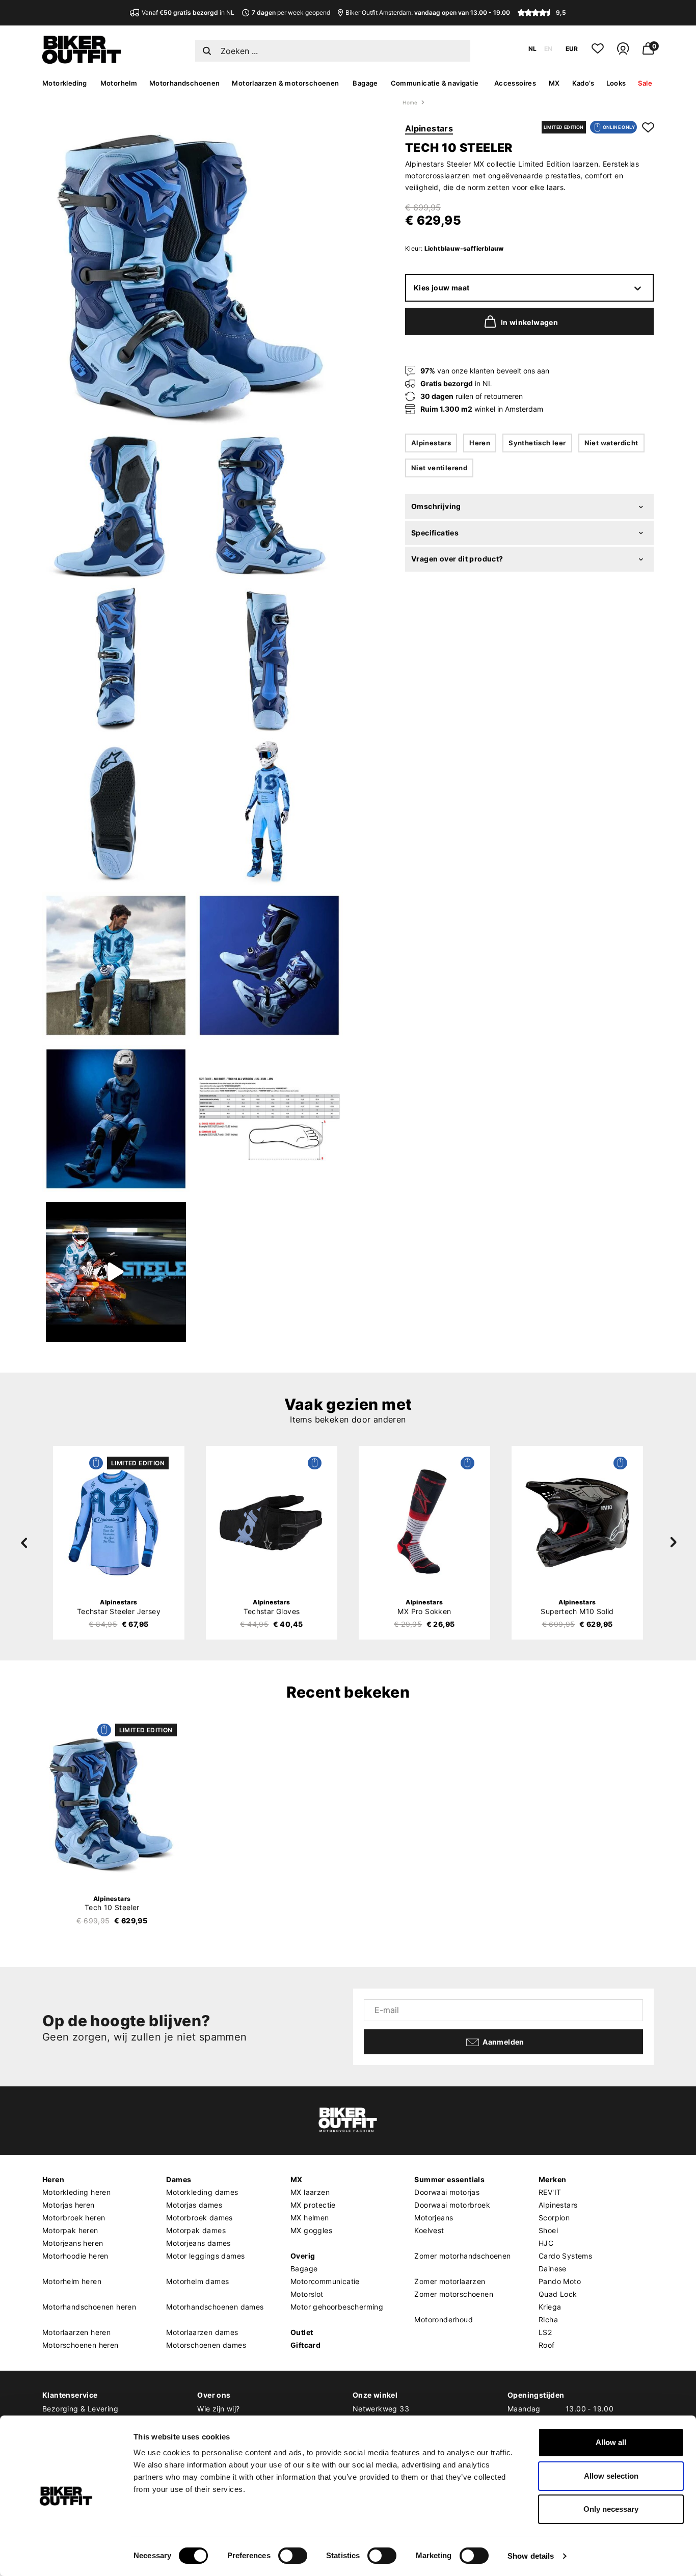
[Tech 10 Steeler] (112, 1804)
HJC (546, 2243)
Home (410, 102)
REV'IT (550, 2192)
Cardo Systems (565, 2256)
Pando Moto (560, 2281)
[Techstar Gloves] (272, 1522)
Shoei (548, 2230)
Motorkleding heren (76, 2192)
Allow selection (611, 2476)
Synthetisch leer (537, 443)
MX (554, 83)
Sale (645, 83)
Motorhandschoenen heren (89, 2307)
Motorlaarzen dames (202, 2332)
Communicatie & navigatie (435, 83)
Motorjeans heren (73, 2243)
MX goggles (311, 2230)
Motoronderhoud (444, 2319)
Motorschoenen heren (81, 2345)
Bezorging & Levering (80, 2409)
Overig (303, 2256)
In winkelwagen (530, 323)
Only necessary (611, 2509)
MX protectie (313, 2205)
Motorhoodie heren (75, 2256)
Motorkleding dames (202, 2192)
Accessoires (515, 83)
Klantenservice (70, 2395)
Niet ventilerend (439, 468)
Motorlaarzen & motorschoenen (285, 83)
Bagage (365, 83)
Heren (480, 443)
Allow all (611, 2442)
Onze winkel (375, 2395)
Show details (531, 2556)
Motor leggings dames (205, 2256)
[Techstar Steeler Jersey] (119, 1522)
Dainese (553, 2269)
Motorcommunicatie (325, 2281)
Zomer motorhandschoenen (462, 2256)
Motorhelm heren (72, 2281)
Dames (179, 2179)
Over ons (214, 2395)
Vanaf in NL (188, 12)
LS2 (545, 2332)
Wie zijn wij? (218, 2409)
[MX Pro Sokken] (424, 1522)
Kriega (550, 2307)
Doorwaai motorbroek (452, 2205)
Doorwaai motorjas (447, 2192)
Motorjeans (434, 2218)
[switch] (293, 2556)
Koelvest (429, 2230)
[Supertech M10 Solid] (577, 1522)
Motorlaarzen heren (76, 2332)
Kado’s (583, 83)
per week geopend (291, 12)
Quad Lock (558, 2294)
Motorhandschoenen (185, 83)
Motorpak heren (70, 2230)
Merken (552, 2179)
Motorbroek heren (74, 2218)
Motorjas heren (69, 2205)
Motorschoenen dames (206, 2345)
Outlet (302, 2332)
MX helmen (310, 2218)
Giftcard (305, 2345)
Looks (616, 83)
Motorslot (307, 2294)
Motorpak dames (196, 2230)
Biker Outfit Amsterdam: (428, 12)
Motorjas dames (194, 2205)
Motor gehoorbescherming (337, 2307)
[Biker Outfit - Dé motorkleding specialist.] (82, 61)
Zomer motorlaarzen (450, 2281)
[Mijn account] (623, 53)
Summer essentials (449, 2179)
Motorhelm (119, 83)
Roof (547, 2345)
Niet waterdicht (611, 443)
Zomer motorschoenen (454, 2294)
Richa (548, 2319)
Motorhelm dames (197, 2281)
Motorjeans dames (198, 2243)
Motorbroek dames (199, 2218)
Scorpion (554, 2218)
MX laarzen (310, 2192)
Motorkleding (65, 83)
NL (532, 49)
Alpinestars (429, 128)
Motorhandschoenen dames (215, 2307)
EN (548, 49)
